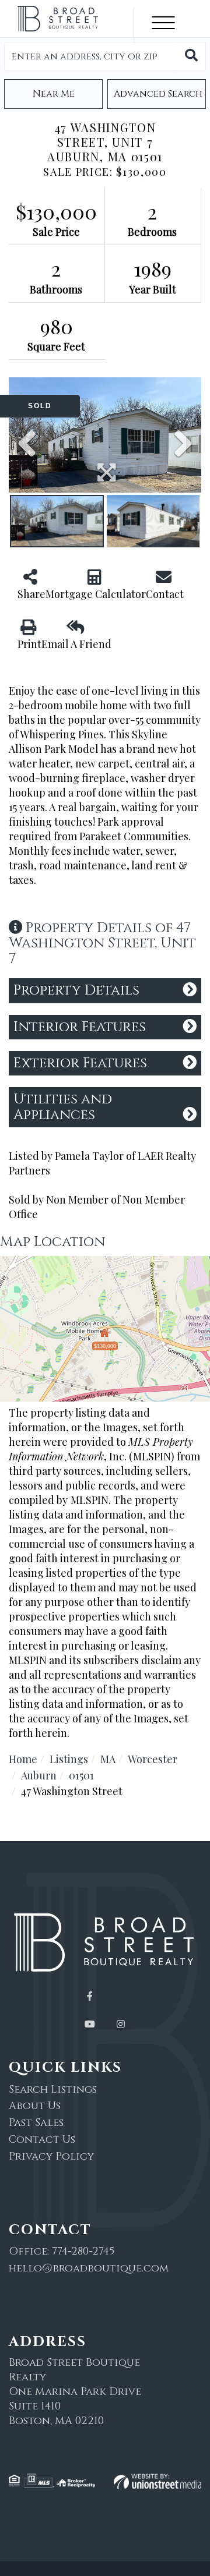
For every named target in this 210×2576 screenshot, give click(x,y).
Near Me (54, 94)
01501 (81, 1775)
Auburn (39, 1775)
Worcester (153, 1759)
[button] (191, 56)
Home (23, 1759)
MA (108, 1759)
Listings (69, 1759)
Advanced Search (158, 94)
